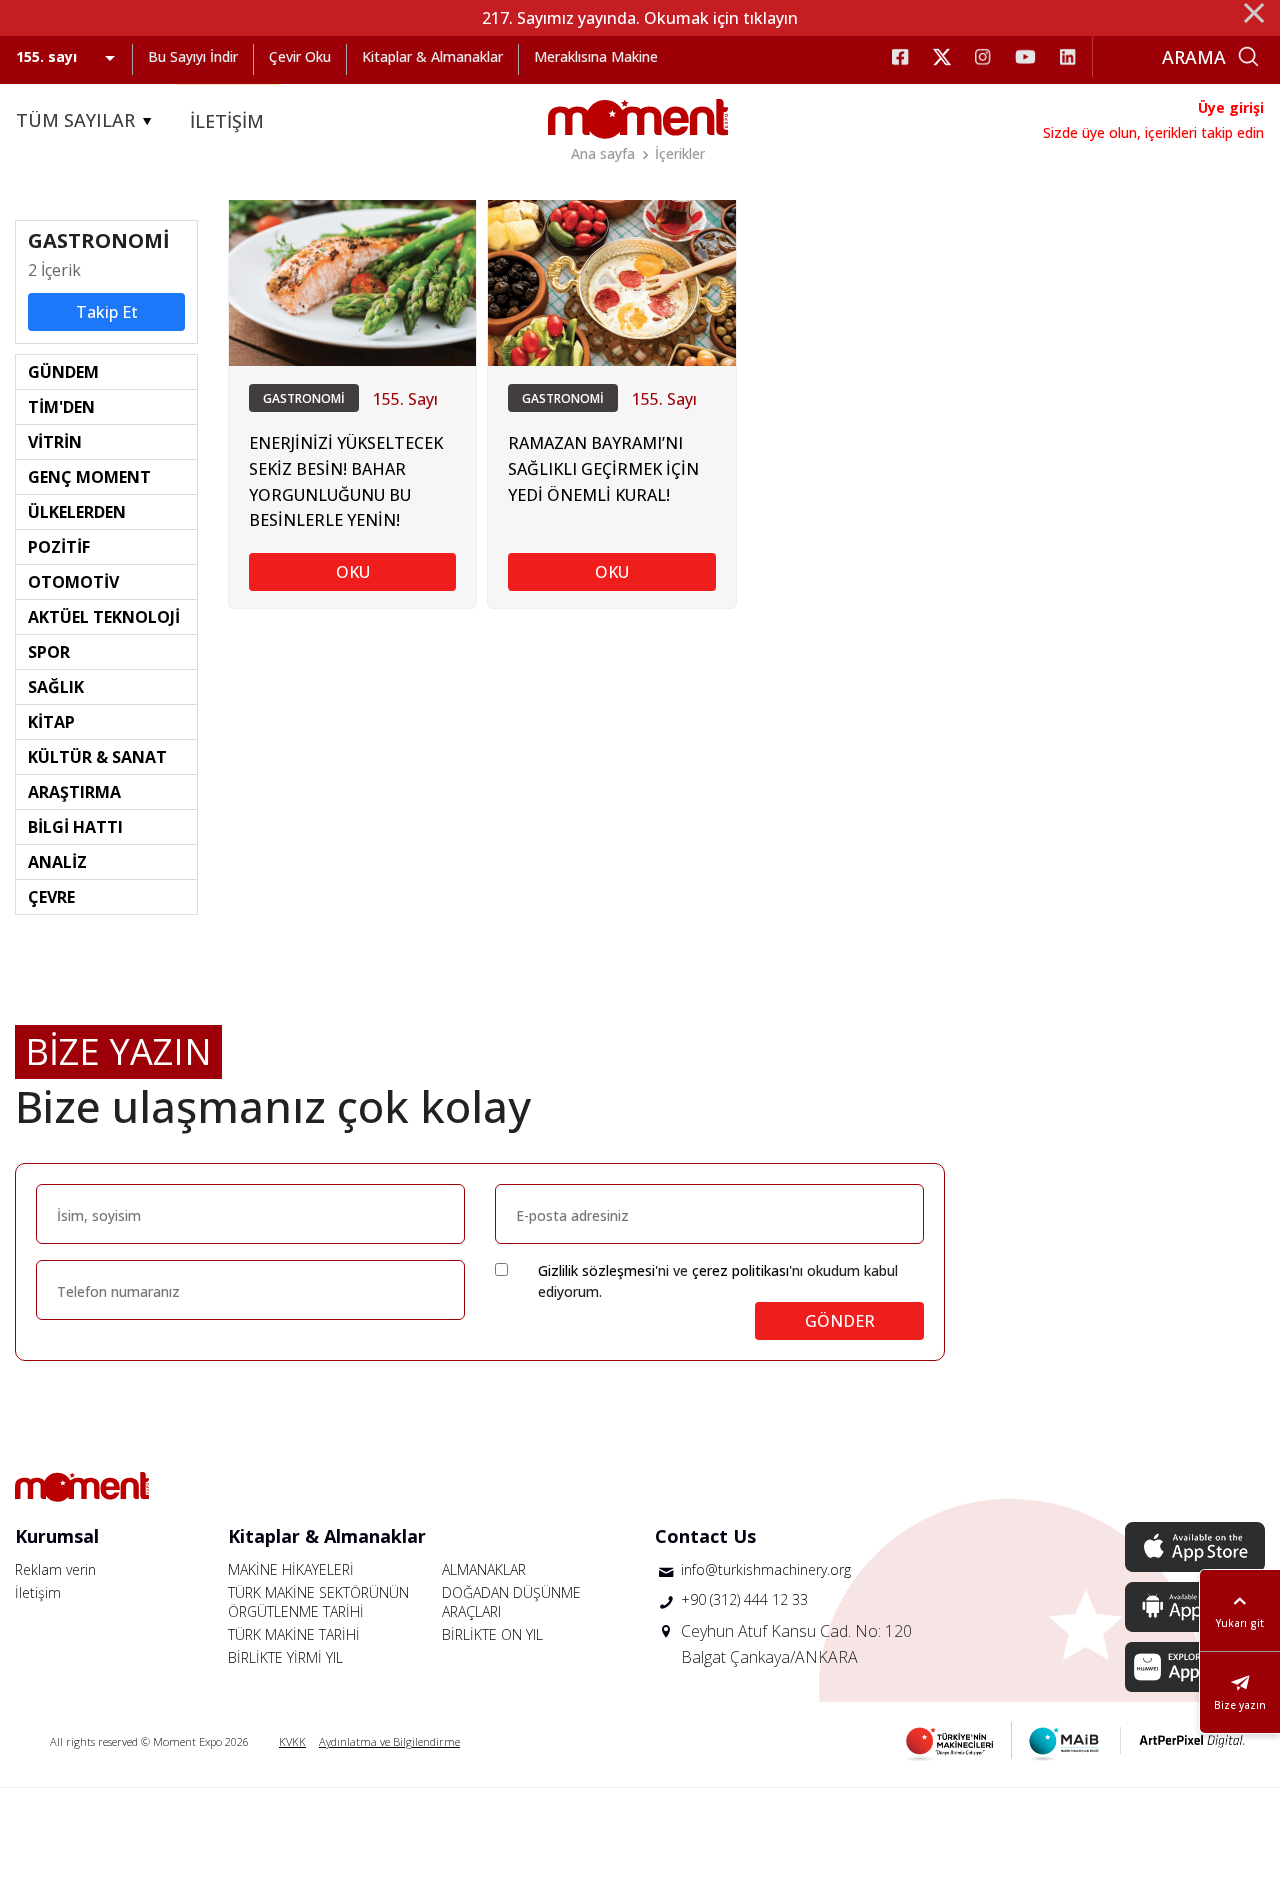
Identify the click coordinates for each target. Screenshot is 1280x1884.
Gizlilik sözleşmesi (596, 1270)
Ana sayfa (603, 153)
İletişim (38, 1592)
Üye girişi (1231, 107)
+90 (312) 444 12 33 (744, 1599)
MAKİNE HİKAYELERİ (291, 1569)
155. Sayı (405, 399)
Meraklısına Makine (596, 56)
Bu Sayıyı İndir (193, 56)
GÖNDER (840, 1321)
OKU (353, 572)
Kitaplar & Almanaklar (432, 56)
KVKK (292, 1741)
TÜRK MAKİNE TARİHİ (294, 1634)
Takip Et (107, 312)
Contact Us (705, 1536)
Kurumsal (57, 1536)
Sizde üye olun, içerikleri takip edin (1153, 132)
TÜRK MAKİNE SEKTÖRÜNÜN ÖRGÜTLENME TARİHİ (318, 1602)
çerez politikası (740, 1270)
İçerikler (680, 153)
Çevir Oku (300, 56)
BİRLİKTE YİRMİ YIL (285, 1657)
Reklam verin (55, 1569)
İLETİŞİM (227, 121)
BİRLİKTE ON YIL (492, 1634)
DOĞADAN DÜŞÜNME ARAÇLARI (511, 1602)
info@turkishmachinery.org (766, 1569)
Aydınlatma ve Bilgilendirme (389, 1741)
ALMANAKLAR (484, 1569)
